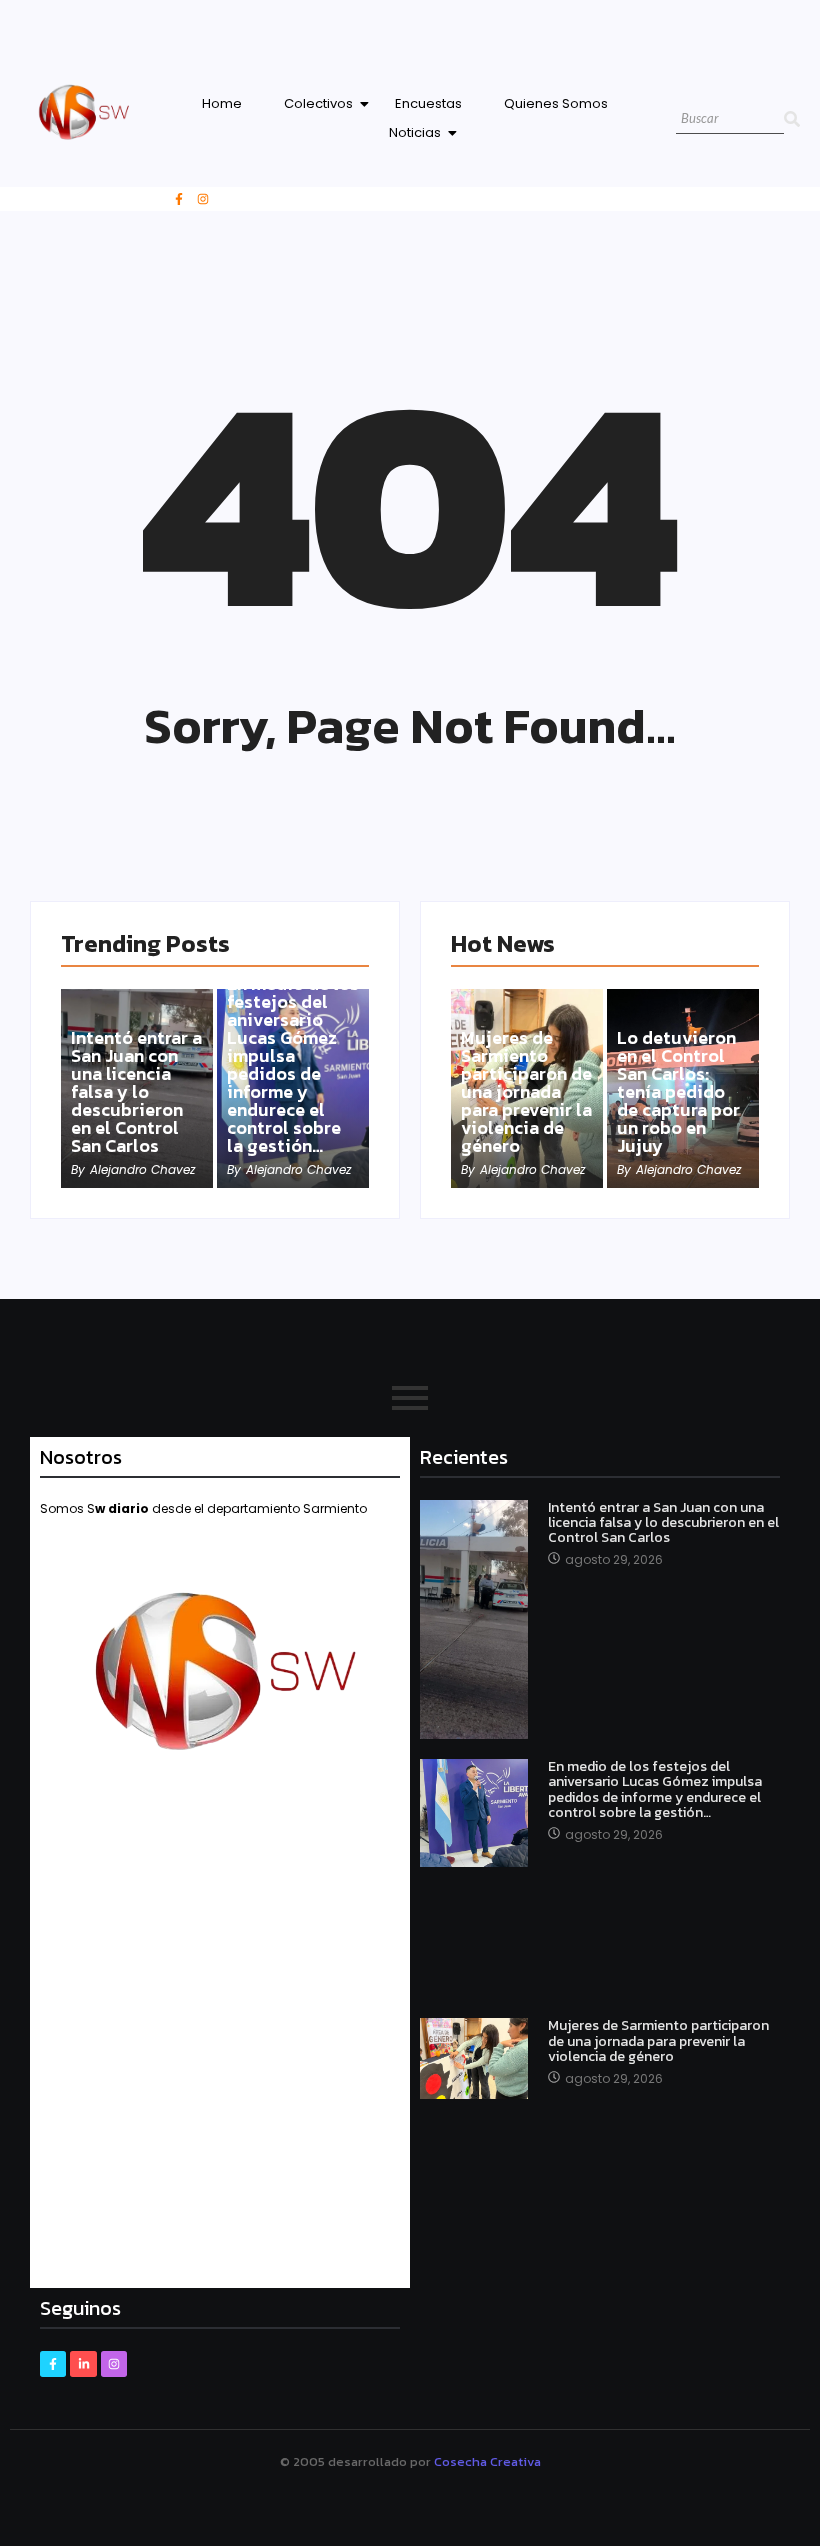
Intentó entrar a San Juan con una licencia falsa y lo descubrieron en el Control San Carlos (136, 1092)
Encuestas (428, 103)
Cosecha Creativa (487, 2461)
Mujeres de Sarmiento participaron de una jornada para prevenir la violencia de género (526, 1092)
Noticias (415, 132)
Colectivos (318, 103)
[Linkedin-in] (83, 2364)
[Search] (792, 119)
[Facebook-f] (179, 199)
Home (222, 103)
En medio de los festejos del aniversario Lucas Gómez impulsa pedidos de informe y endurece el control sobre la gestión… (293, 1065)
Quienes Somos (556, 103)
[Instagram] (203, 199)
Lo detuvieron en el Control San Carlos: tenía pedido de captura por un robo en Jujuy (678, 1092)
